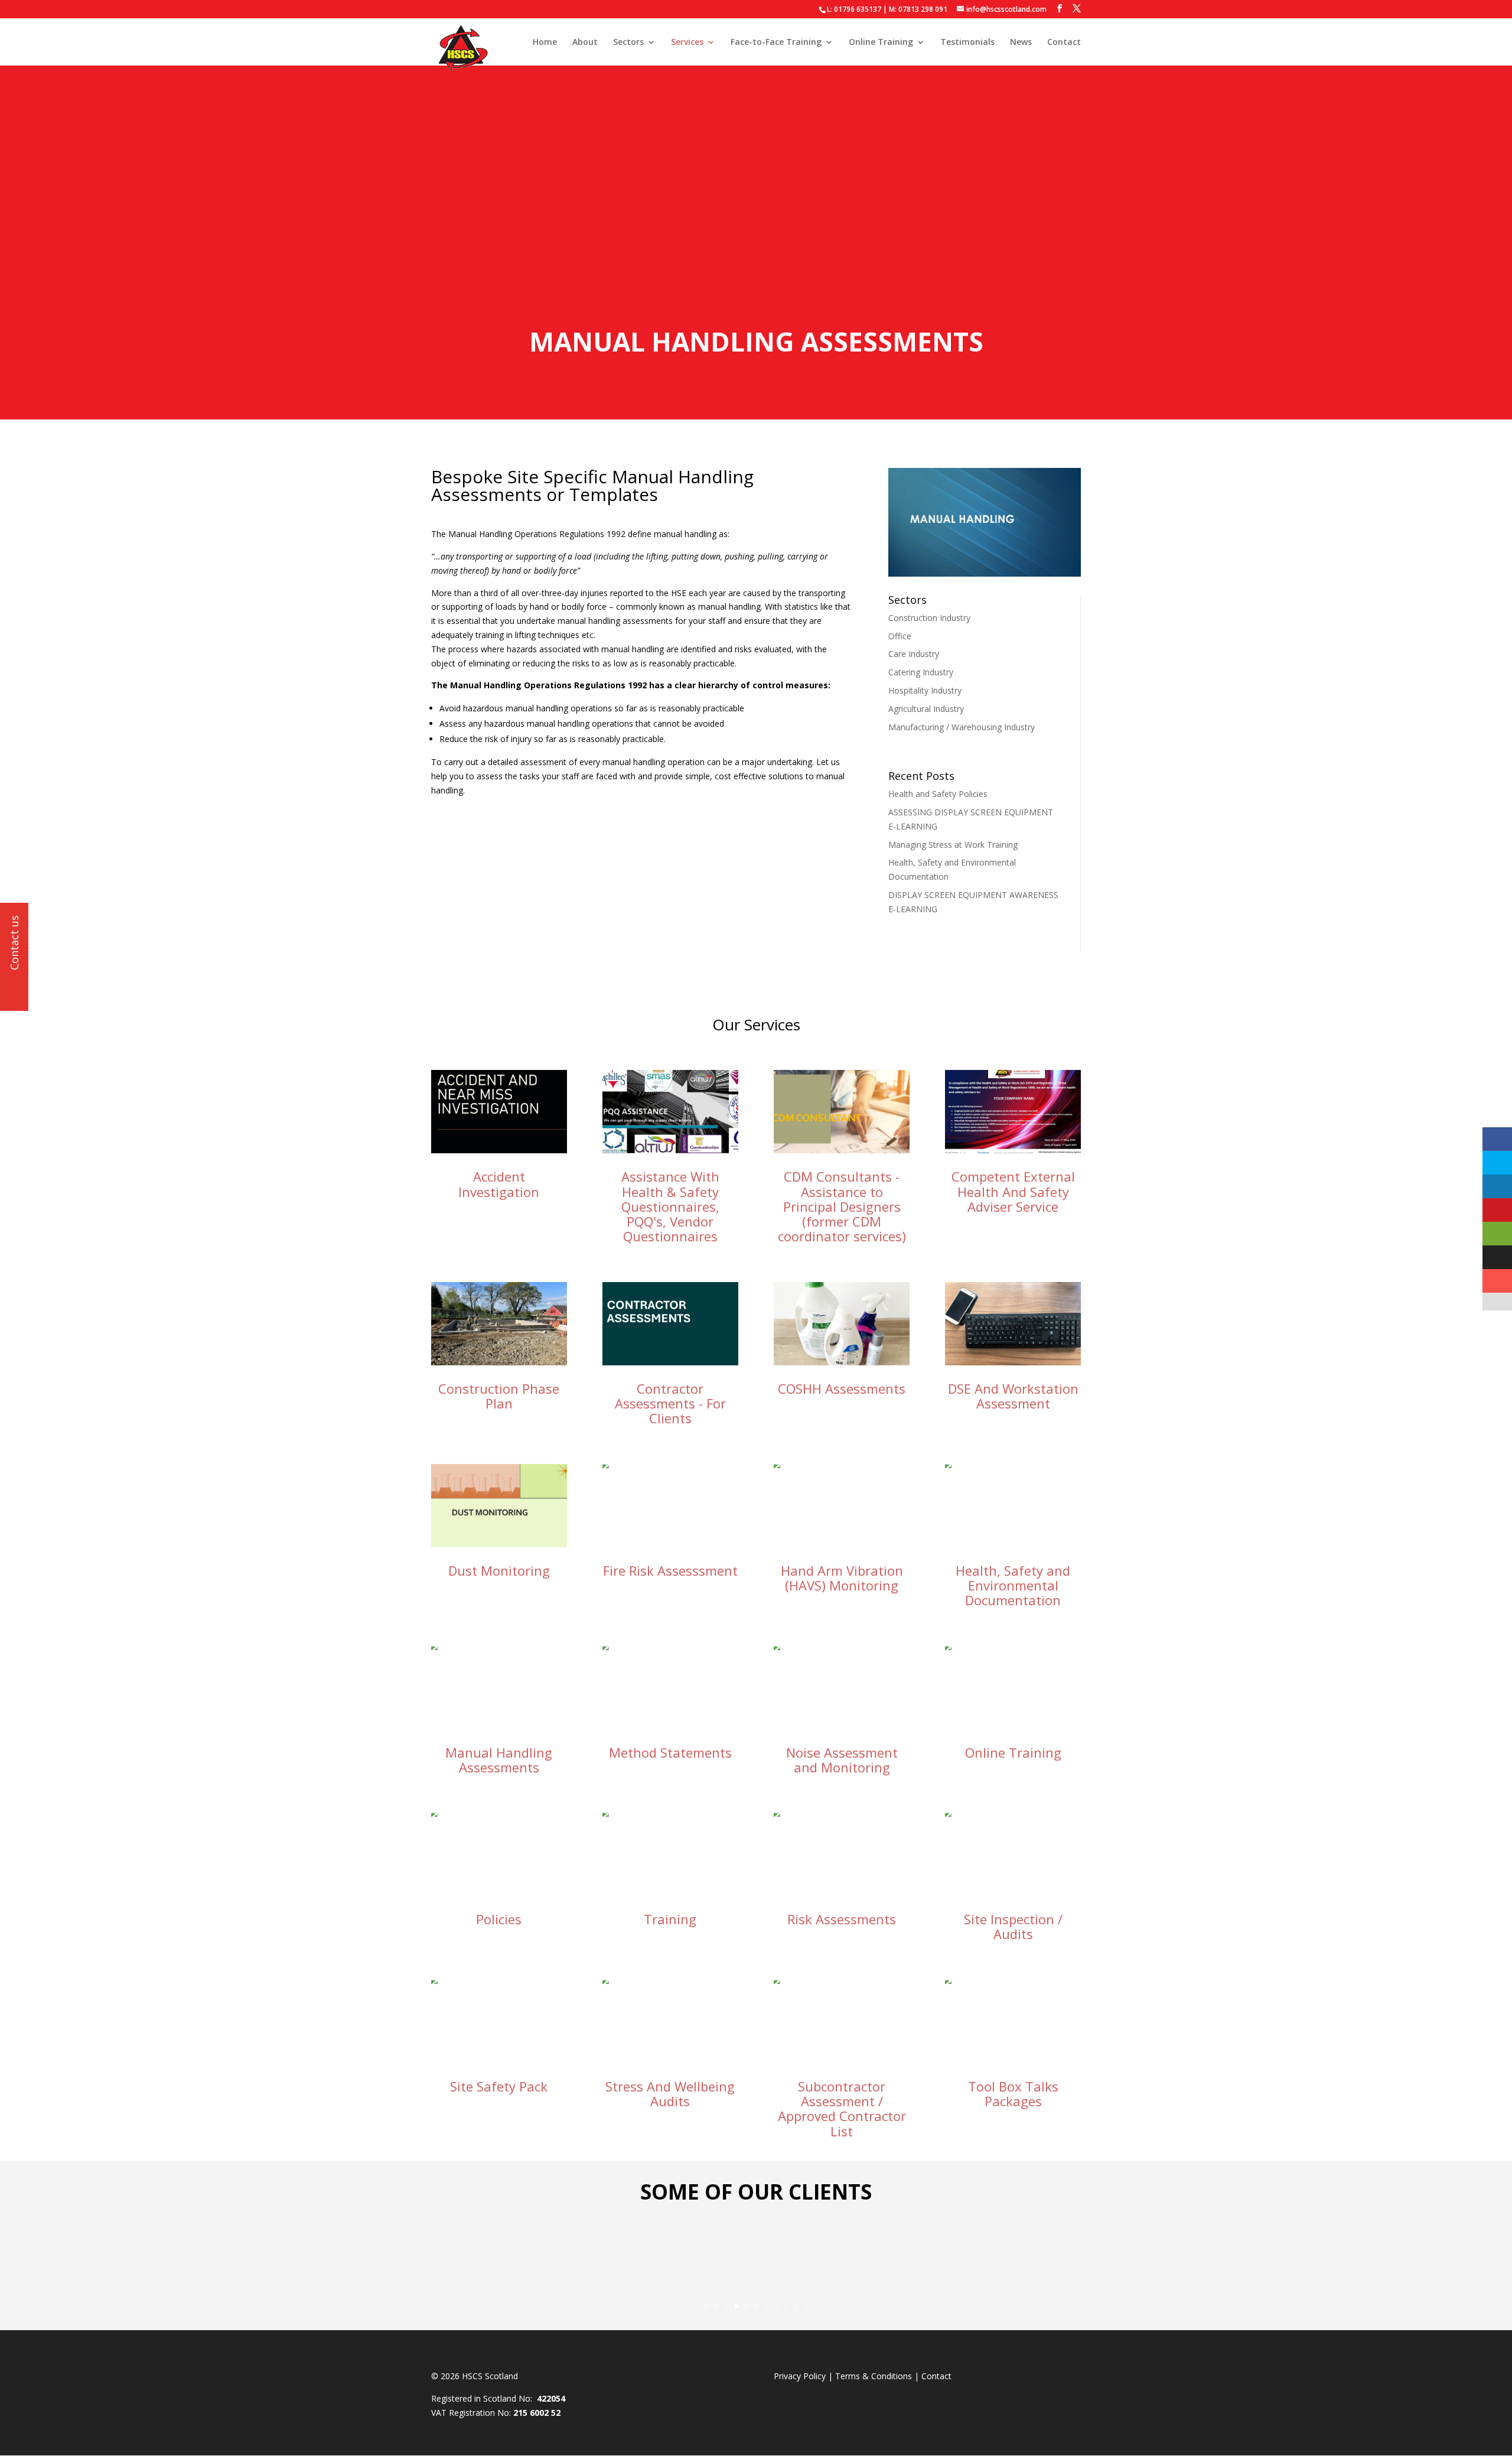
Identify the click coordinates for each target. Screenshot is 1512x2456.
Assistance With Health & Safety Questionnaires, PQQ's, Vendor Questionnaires (670, 1206)
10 (796, 2306)
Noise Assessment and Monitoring (842, 1760)
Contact (1064, 43)
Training (670, 1919)
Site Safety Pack (499, 2086)
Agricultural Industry (926, 709)
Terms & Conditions (874, 2376)
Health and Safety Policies (938, 794)
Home (545, 43)
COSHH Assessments (842, 1388)
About (585, 43)
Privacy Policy (800, 2376)
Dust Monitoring (499, 1570)
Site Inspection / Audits (1013, 1926)
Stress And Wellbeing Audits (670, 2094)
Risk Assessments (842, 1919)
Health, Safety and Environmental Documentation (1013, 1585)
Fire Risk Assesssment (670, 1570)
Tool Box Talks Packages (1013, 2094)
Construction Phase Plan (499, 1396)
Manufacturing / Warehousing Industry (962, 727)
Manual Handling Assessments (499, 1760)
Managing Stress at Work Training (953, 845)
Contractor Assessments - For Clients (670, 1403)
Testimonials (967, 43)
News (1021, 43)
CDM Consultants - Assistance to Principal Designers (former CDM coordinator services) (842, 1206)
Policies (499, 1919)
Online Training (881, 43)
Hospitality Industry (925, 690)
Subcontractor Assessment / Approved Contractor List (842, 2109)
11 (806, 2306)
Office (900, 636)
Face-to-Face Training (776, 43)
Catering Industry (921, 672)
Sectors (628, 43)
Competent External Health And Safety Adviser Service (1013, 1191)
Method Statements (670, 1752)
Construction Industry (929, 618)
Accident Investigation (499, 1184)
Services (687, 43)
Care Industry (914, 654)
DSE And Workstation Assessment (1013, 1396)
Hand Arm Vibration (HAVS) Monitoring (842, 1578)
